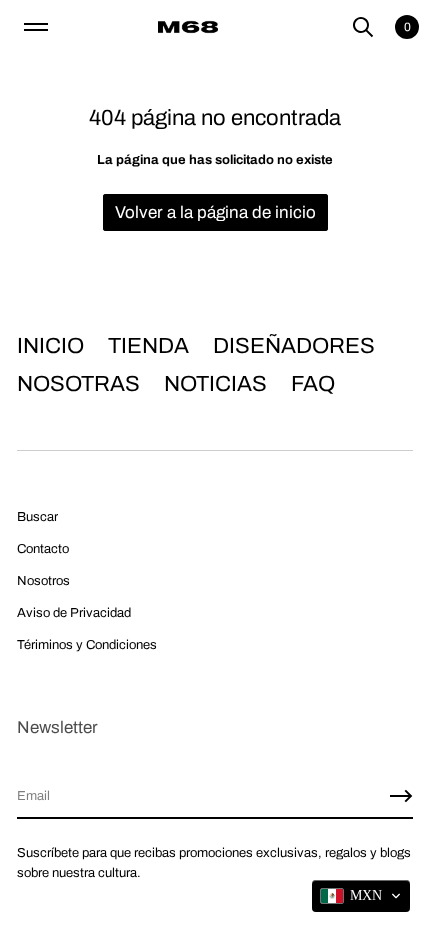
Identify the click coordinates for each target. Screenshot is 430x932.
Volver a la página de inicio (215, 212)
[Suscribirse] (401, 796)
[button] (363, 27)
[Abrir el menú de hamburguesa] (36, 27)
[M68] (188, 27)
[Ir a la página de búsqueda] (363, 27)
